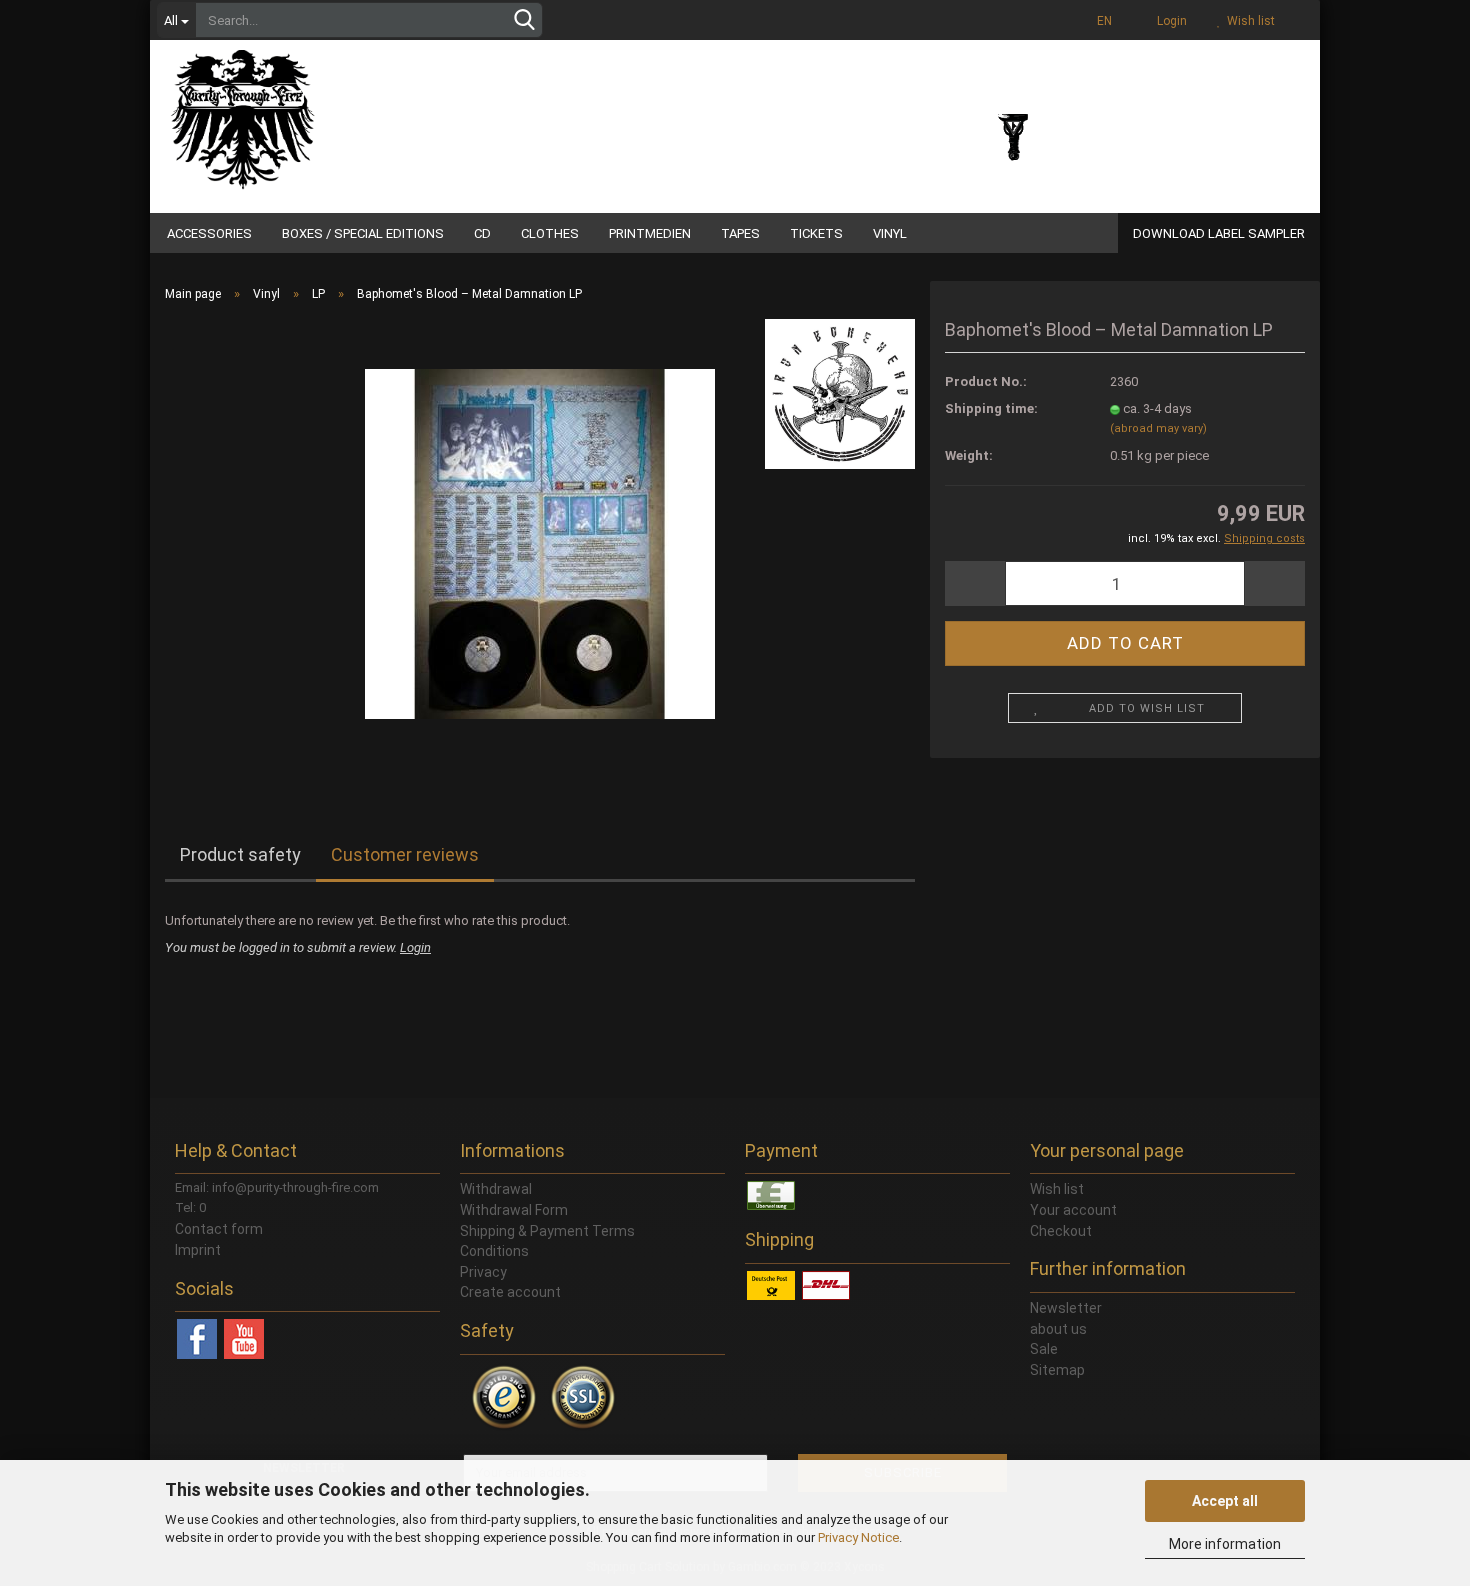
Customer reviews (405, 854)
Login (1169, 21)
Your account (1073, 1210)
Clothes (550, 233)
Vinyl (890, 233)
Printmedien (650, 233)
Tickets (816, 233)
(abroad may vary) (1158, 428)
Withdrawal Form (514, 1210)
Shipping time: (991, 408)
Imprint (198, 1250)
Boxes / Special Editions (363, 233)
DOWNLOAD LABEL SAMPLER (1219, 233)
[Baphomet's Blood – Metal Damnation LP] (540, 542)
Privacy (483, 1272)
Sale (1044, 1349)
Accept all (1225, 1501)
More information (1225, 1544)
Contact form (219, 1229)
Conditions (494, 1251)
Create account (510, 1292)
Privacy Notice (858, 1537)
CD (482, 233)
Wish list (1248, 21)
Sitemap (1057, 1370)
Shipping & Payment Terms (547, 1231)
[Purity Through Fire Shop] (320, 110)
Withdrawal (496, 1189)
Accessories (209, 233)
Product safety (240, 854)
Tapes (740, 233)
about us (1058, 1329)
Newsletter (1066, 1308)
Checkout (1061, 1231)
